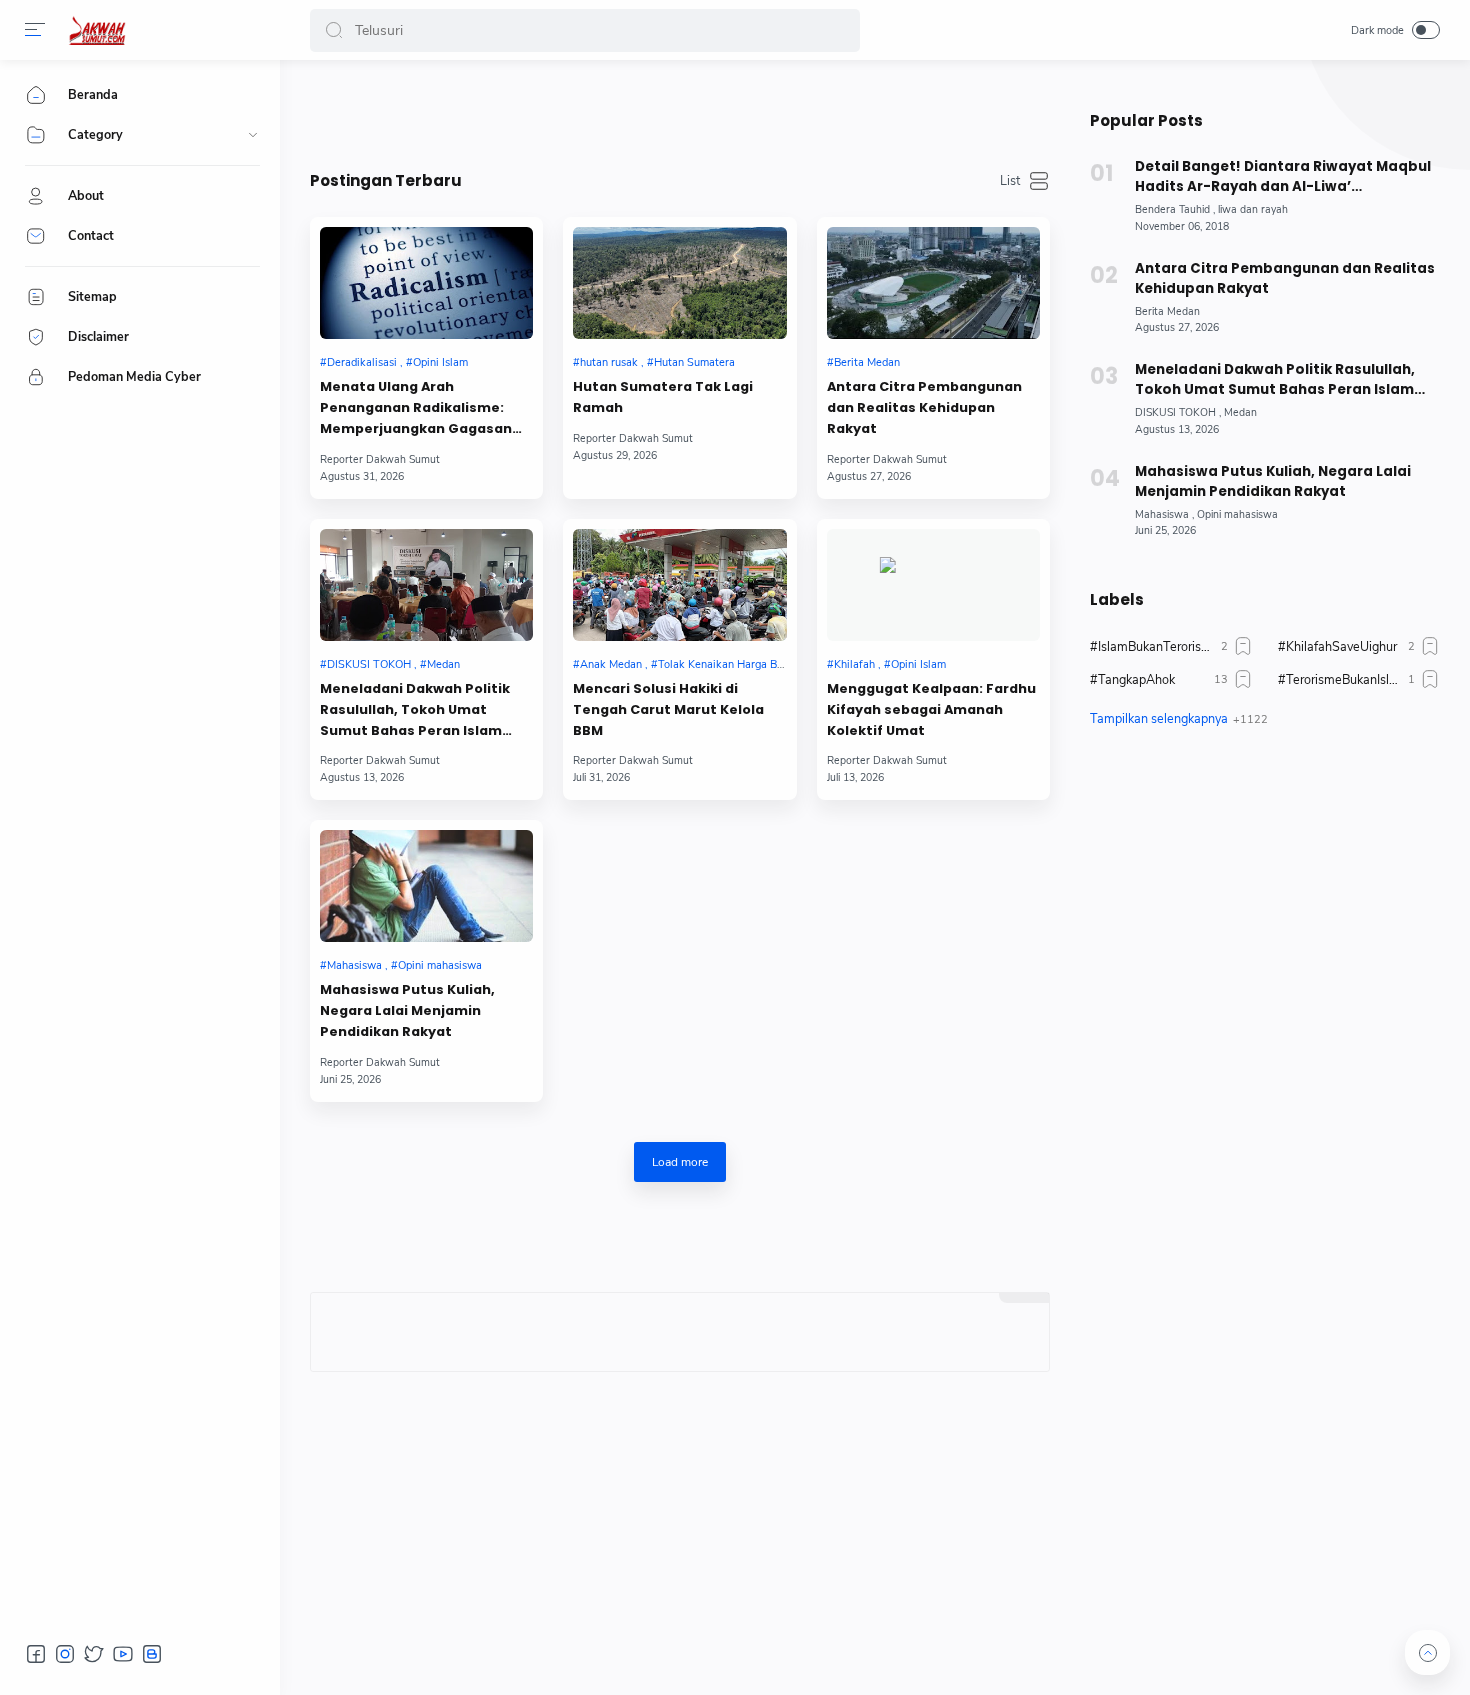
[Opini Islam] (437, 362)
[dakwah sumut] (97, 30)
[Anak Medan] (610, 664)
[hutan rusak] (608, 362)
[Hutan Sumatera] (691, 362)
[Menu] (35, 30)
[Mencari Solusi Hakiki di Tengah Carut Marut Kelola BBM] (679, 585)
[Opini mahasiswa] (436, 965)
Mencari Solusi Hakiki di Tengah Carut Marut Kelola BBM (668, 709)
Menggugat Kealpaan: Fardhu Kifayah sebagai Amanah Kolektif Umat (931, 709)
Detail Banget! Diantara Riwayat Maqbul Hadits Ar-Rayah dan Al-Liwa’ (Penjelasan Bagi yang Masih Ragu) (1283, 177)
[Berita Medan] (863, 362)
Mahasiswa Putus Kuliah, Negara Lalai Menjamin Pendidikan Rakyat (407, 1010)
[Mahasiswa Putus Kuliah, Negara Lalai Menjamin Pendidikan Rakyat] (426, 886)
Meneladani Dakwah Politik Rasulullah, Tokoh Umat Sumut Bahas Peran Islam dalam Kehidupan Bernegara (421, 710)
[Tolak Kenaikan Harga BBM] (722, 664)
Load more (680, 1162)
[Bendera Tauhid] (1175, 209)
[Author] (380, 459)
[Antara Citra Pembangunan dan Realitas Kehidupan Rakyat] (933, 283)
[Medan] (440, 664)
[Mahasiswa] (354, 965)
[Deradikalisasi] (361, 362)
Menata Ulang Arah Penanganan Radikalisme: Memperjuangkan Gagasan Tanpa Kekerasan (416, 408)
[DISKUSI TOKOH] (368, 664)
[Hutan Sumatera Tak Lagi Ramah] (679, 283)
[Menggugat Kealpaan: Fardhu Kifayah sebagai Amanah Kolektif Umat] (933, 585)
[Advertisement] (1265, 931)
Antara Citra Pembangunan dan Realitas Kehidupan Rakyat (924, 407)
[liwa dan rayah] (1253, 209)
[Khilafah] (854, 664)
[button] (334, 30)
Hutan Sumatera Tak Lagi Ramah (663, 397)
